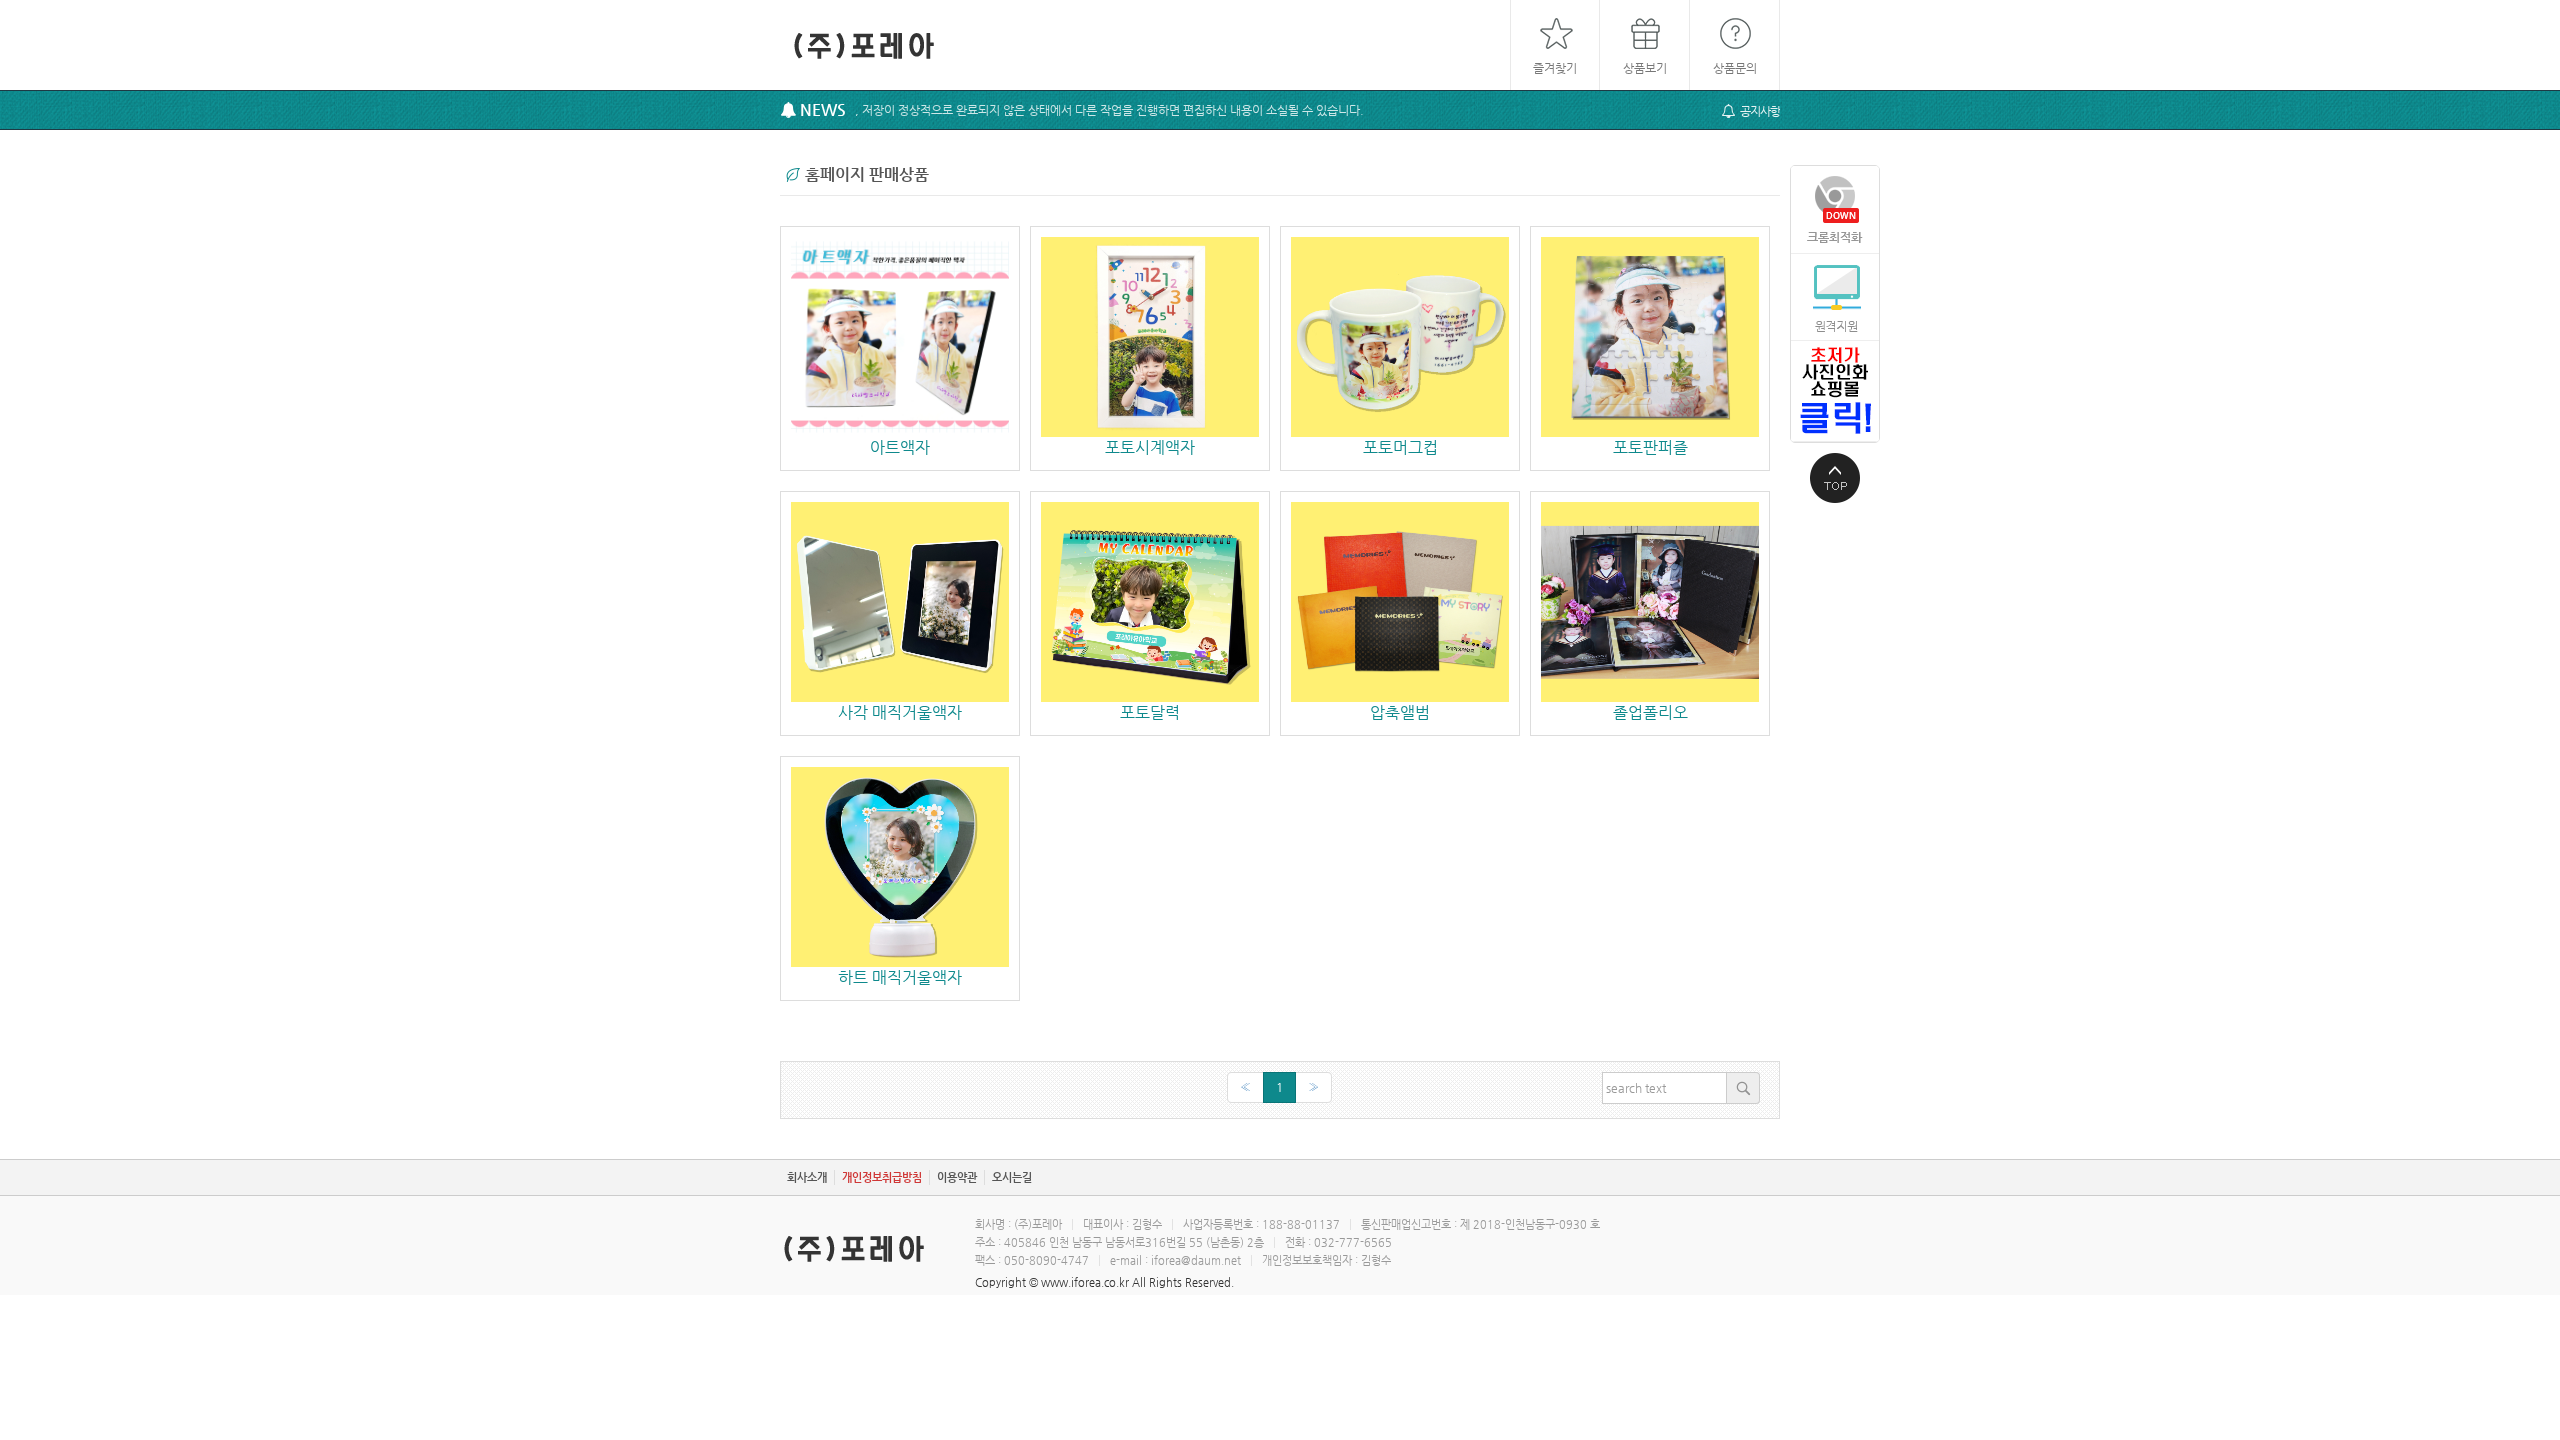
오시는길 (1012, 1177)
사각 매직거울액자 (900, 712)
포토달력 (1150, 712)
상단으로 (1835, 478)
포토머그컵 (1400, 447)
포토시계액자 (1150, 447)
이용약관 (957, 1177)
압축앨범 (1400, 712)
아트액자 (900, 447)
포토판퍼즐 (1650, 447)
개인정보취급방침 (882, 1177)
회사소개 (807, 1177)
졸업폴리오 (1650, 712)
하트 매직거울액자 (900, 977)
